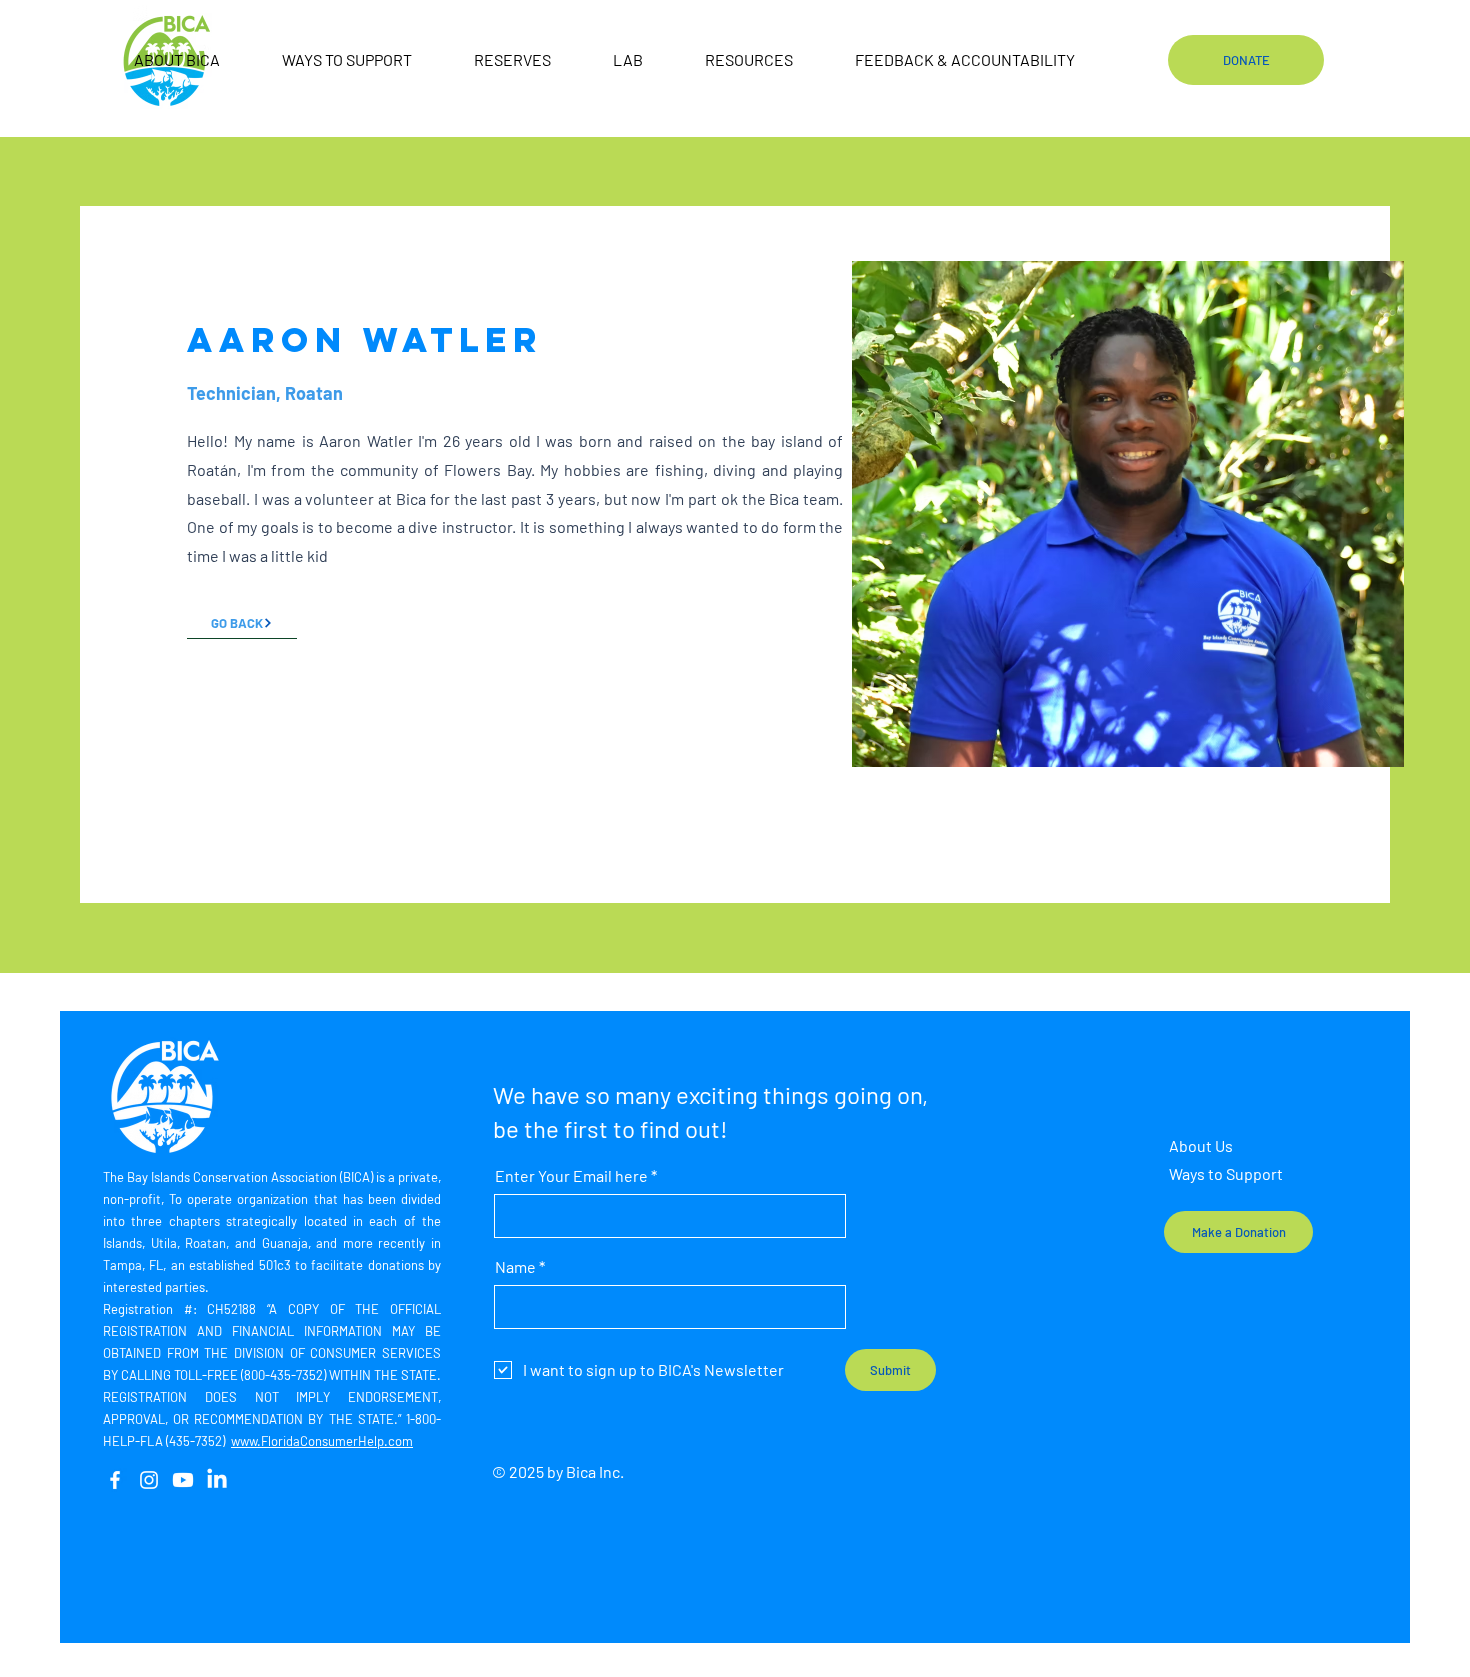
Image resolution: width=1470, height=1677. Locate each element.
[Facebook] (115, 1480)
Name (515, 1267)
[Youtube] (183, 1480)
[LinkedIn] (217, 1480)
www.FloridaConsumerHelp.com (322, 1441)
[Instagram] (149, 1480)
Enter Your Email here (571, 1176)
